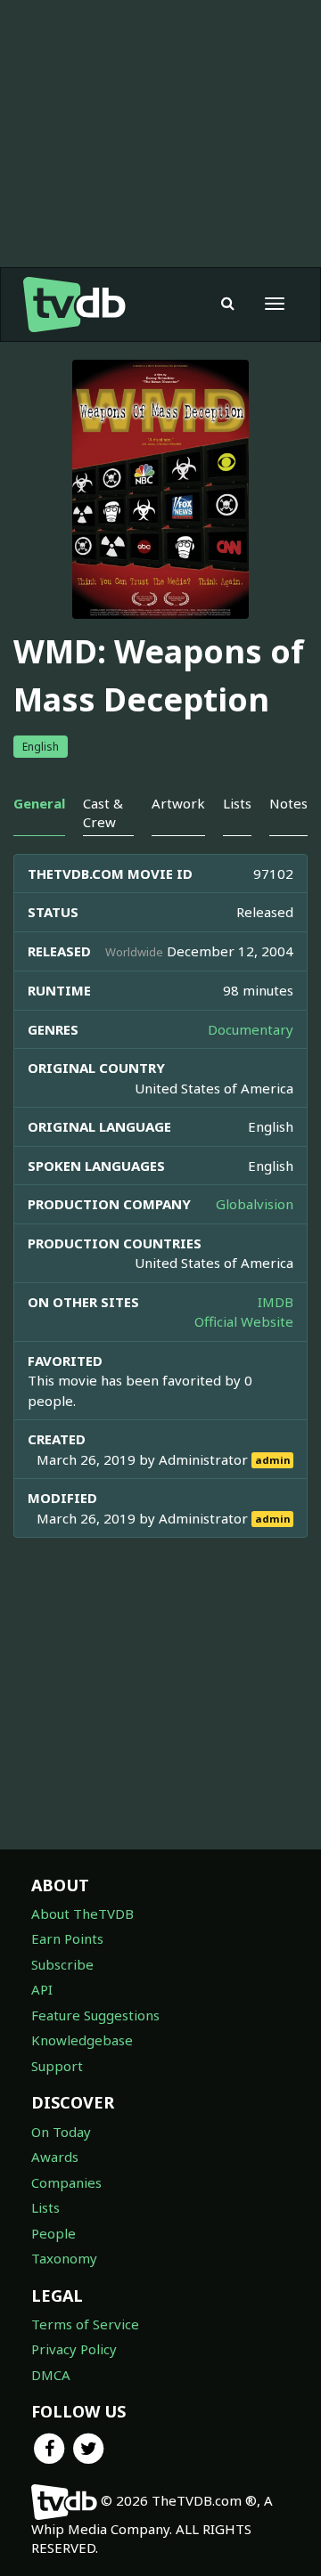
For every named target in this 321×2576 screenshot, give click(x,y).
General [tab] (39, 803)
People (53, 2233)
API (42, 1989)
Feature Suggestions (95, 2015)
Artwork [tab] (178, 803)
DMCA (51, 2375)
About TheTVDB (82, 1914)
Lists (45, 2207)
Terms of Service (85, 2324)
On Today (61, 2132)
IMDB (276, 1302)
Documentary (251, 1029)
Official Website (244, 1321)
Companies (66, 2182)
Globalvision (255, 1204)
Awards (55, 2157)
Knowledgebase (82, 2040)
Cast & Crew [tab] (103, 813)
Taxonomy (64, 2258)
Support (57, 2066)
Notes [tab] (288, 803)
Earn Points (67, 1938)
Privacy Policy (74, 2349)
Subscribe (62, 1964)
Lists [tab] (237, 803)
